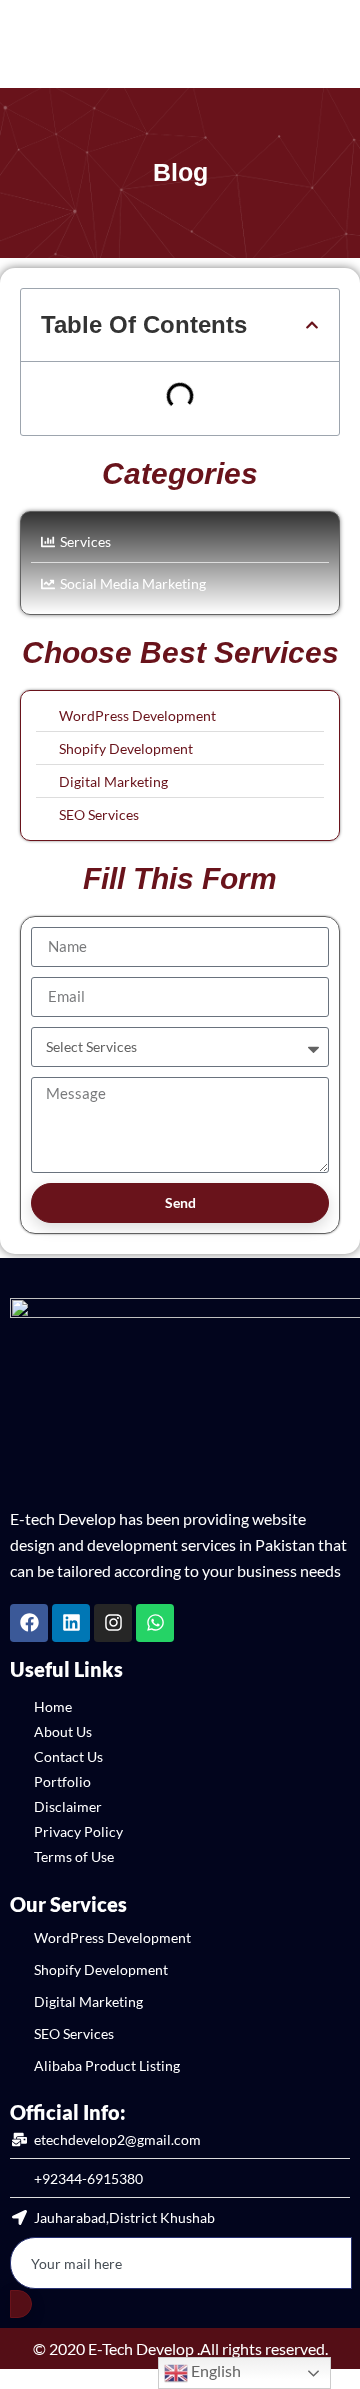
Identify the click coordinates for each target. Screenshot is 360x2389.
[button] (312, 325)
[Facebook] (29, 1623)
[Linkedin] (71, 1623)
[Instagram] (113, 1623)
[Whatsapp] (155, 1623)
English (214, 2370)
